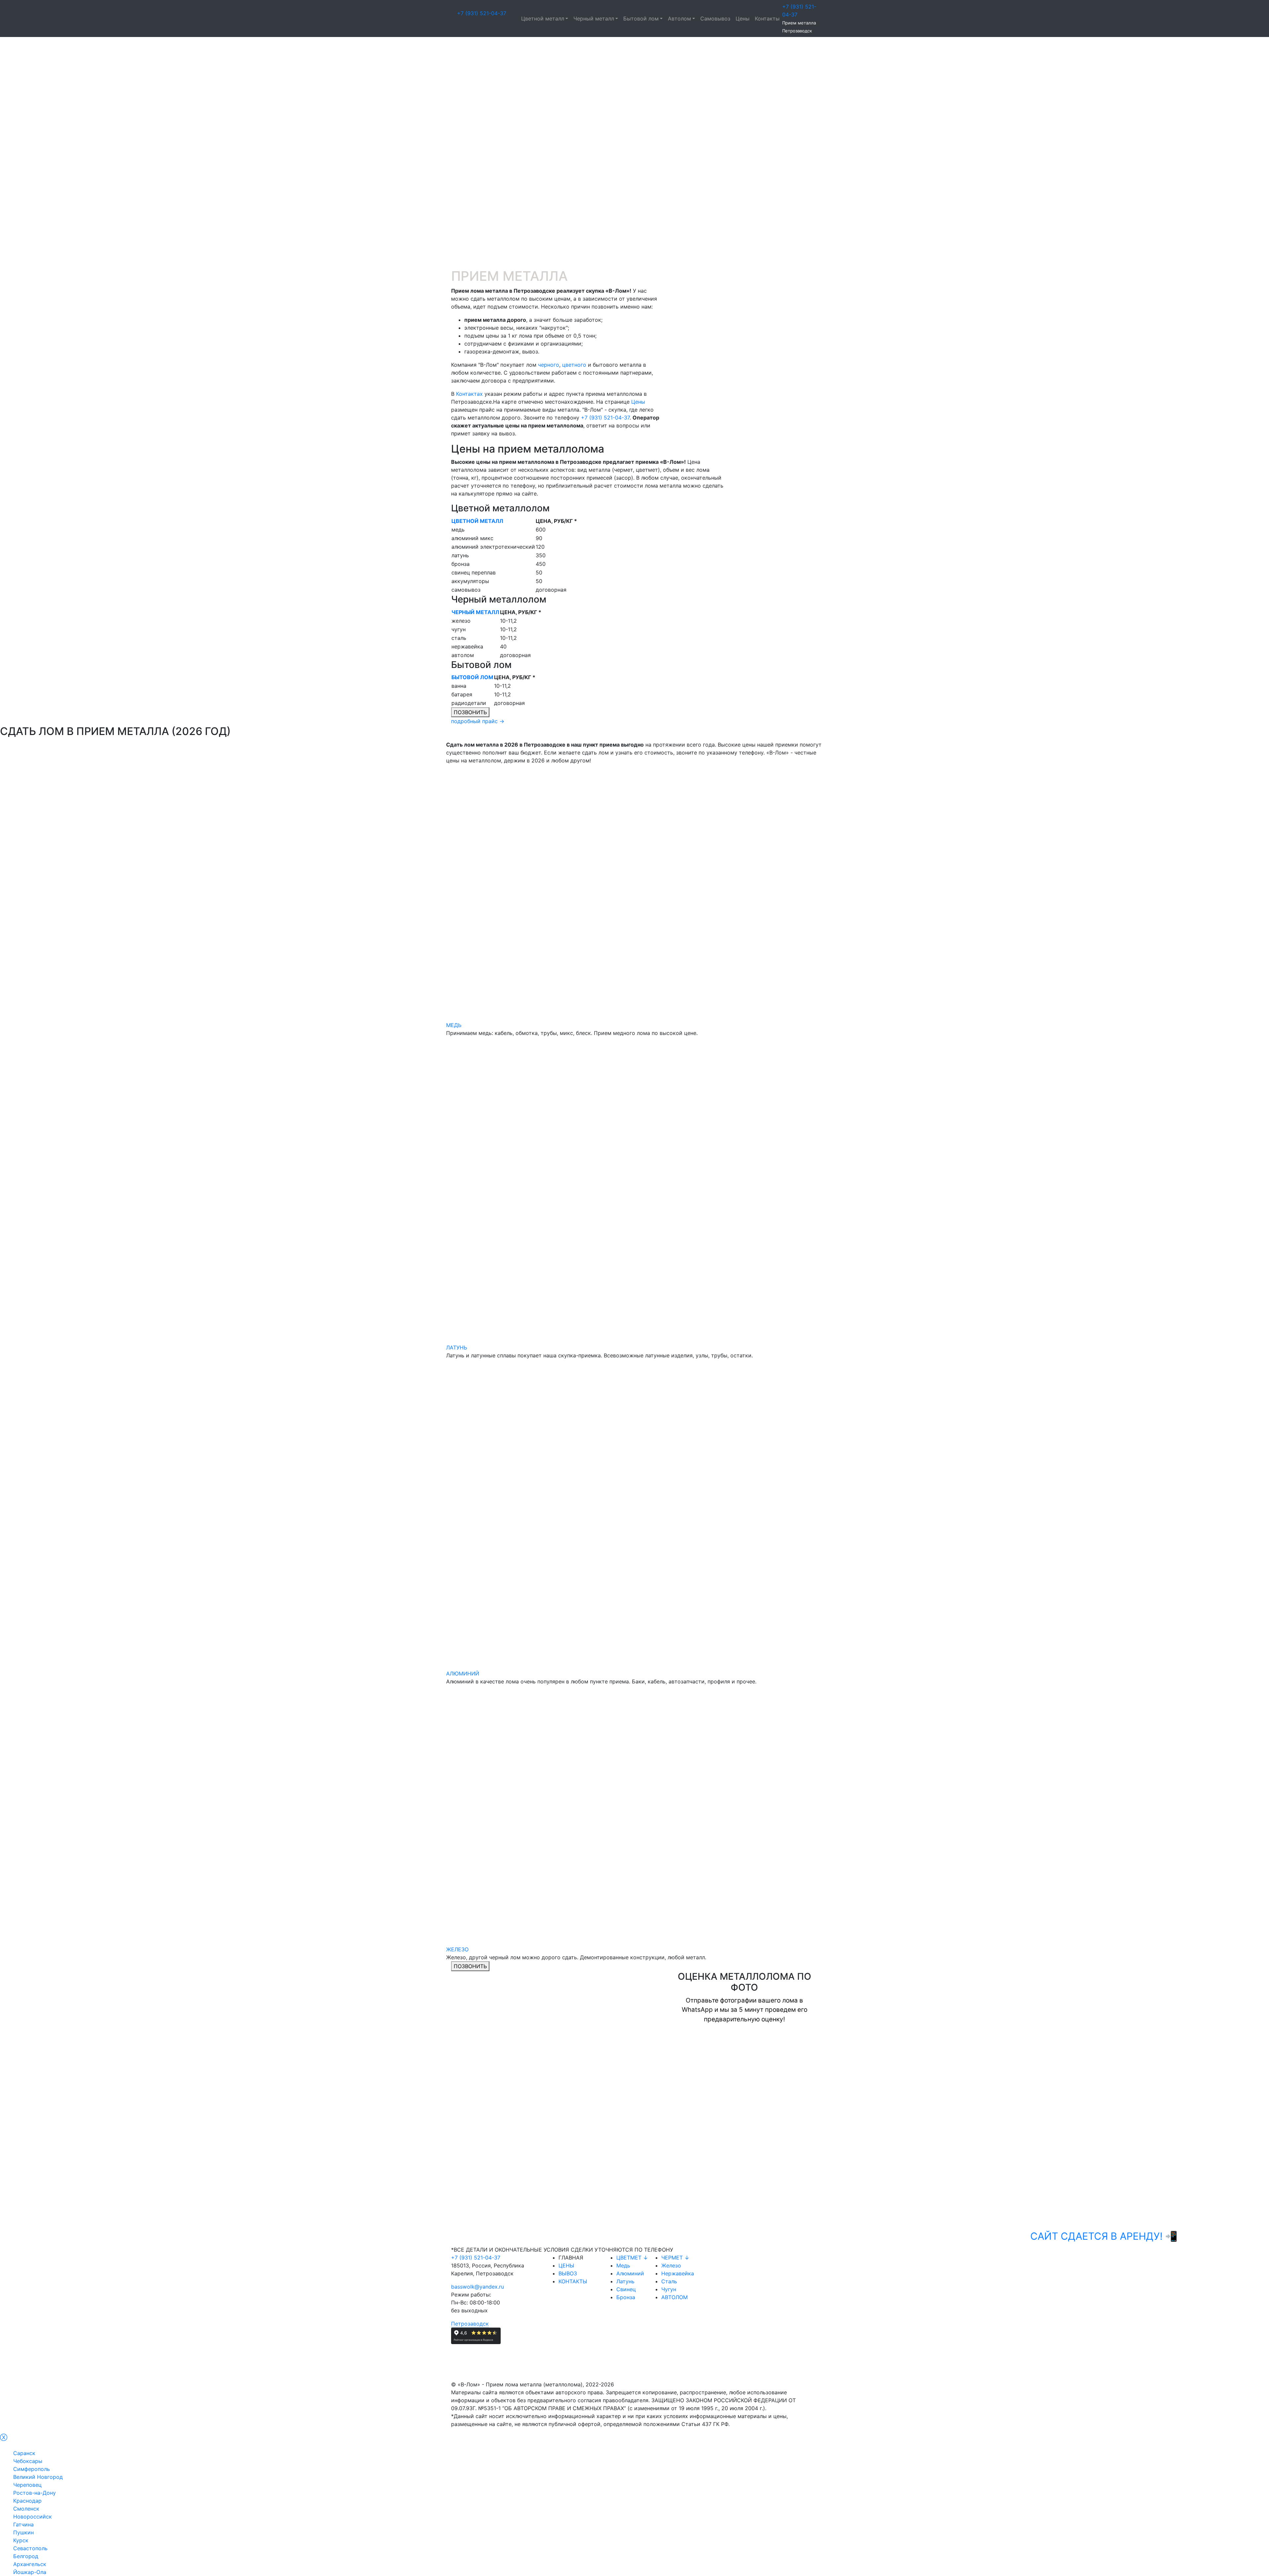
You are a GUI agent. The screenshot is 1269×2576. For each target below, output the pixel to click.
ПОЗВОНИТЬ (470, 712)
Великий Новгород (38, 2477)
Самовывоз (715, 18)
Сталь (669, 2281)
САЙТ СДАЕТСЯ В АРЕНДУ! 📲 (1011, 2236)
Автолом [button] (679, 18)
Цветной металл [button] (543, 18)
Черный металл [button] (594, 18)
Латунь (625, 2281)
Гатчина (23, 2524)
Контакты (767, 18)
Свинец (626, 2289)
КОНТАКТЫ (573, 2281)
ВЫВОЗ (568, 2273)
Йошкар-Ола (30, 2572)
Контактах (469, 394)
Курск (21, 2540)
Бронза (626, 2297)
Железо (671, 2265)
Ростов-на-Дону (35, 2493)
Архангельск (30, 2564)
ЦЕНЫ (566, 2265)
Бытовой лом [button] (641, 18)
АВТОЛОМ (674, 2297)
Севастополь (30, 2548)
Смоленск (26, 2509)
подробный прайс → (478, 721)
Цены (743, 18)
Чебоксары (28, 2461)
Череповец (27, 2485)
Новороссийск (33, 2517)
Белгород (26, 2556)
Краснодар (27, 2501)
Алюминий (630, 2273)
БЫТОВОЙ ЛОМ (472, 677)
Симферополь (32, 2469)
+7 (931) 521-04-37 (482, 13)
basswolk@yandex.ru (478, 2287)
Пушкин (23, 2532)
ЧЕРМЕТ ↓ (675, 2258)
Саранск (24, 2453)
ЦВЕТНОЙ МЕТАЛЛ (477, 521)
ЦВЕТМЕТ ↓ (632, 2258)
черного (549, 365)
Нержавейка (678, 2273)
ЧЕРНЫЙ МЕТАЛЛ (475, 612)
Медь (623, 2265)
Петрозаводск (470, 2324)
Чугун (669, 2289)
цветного (574, 365)
